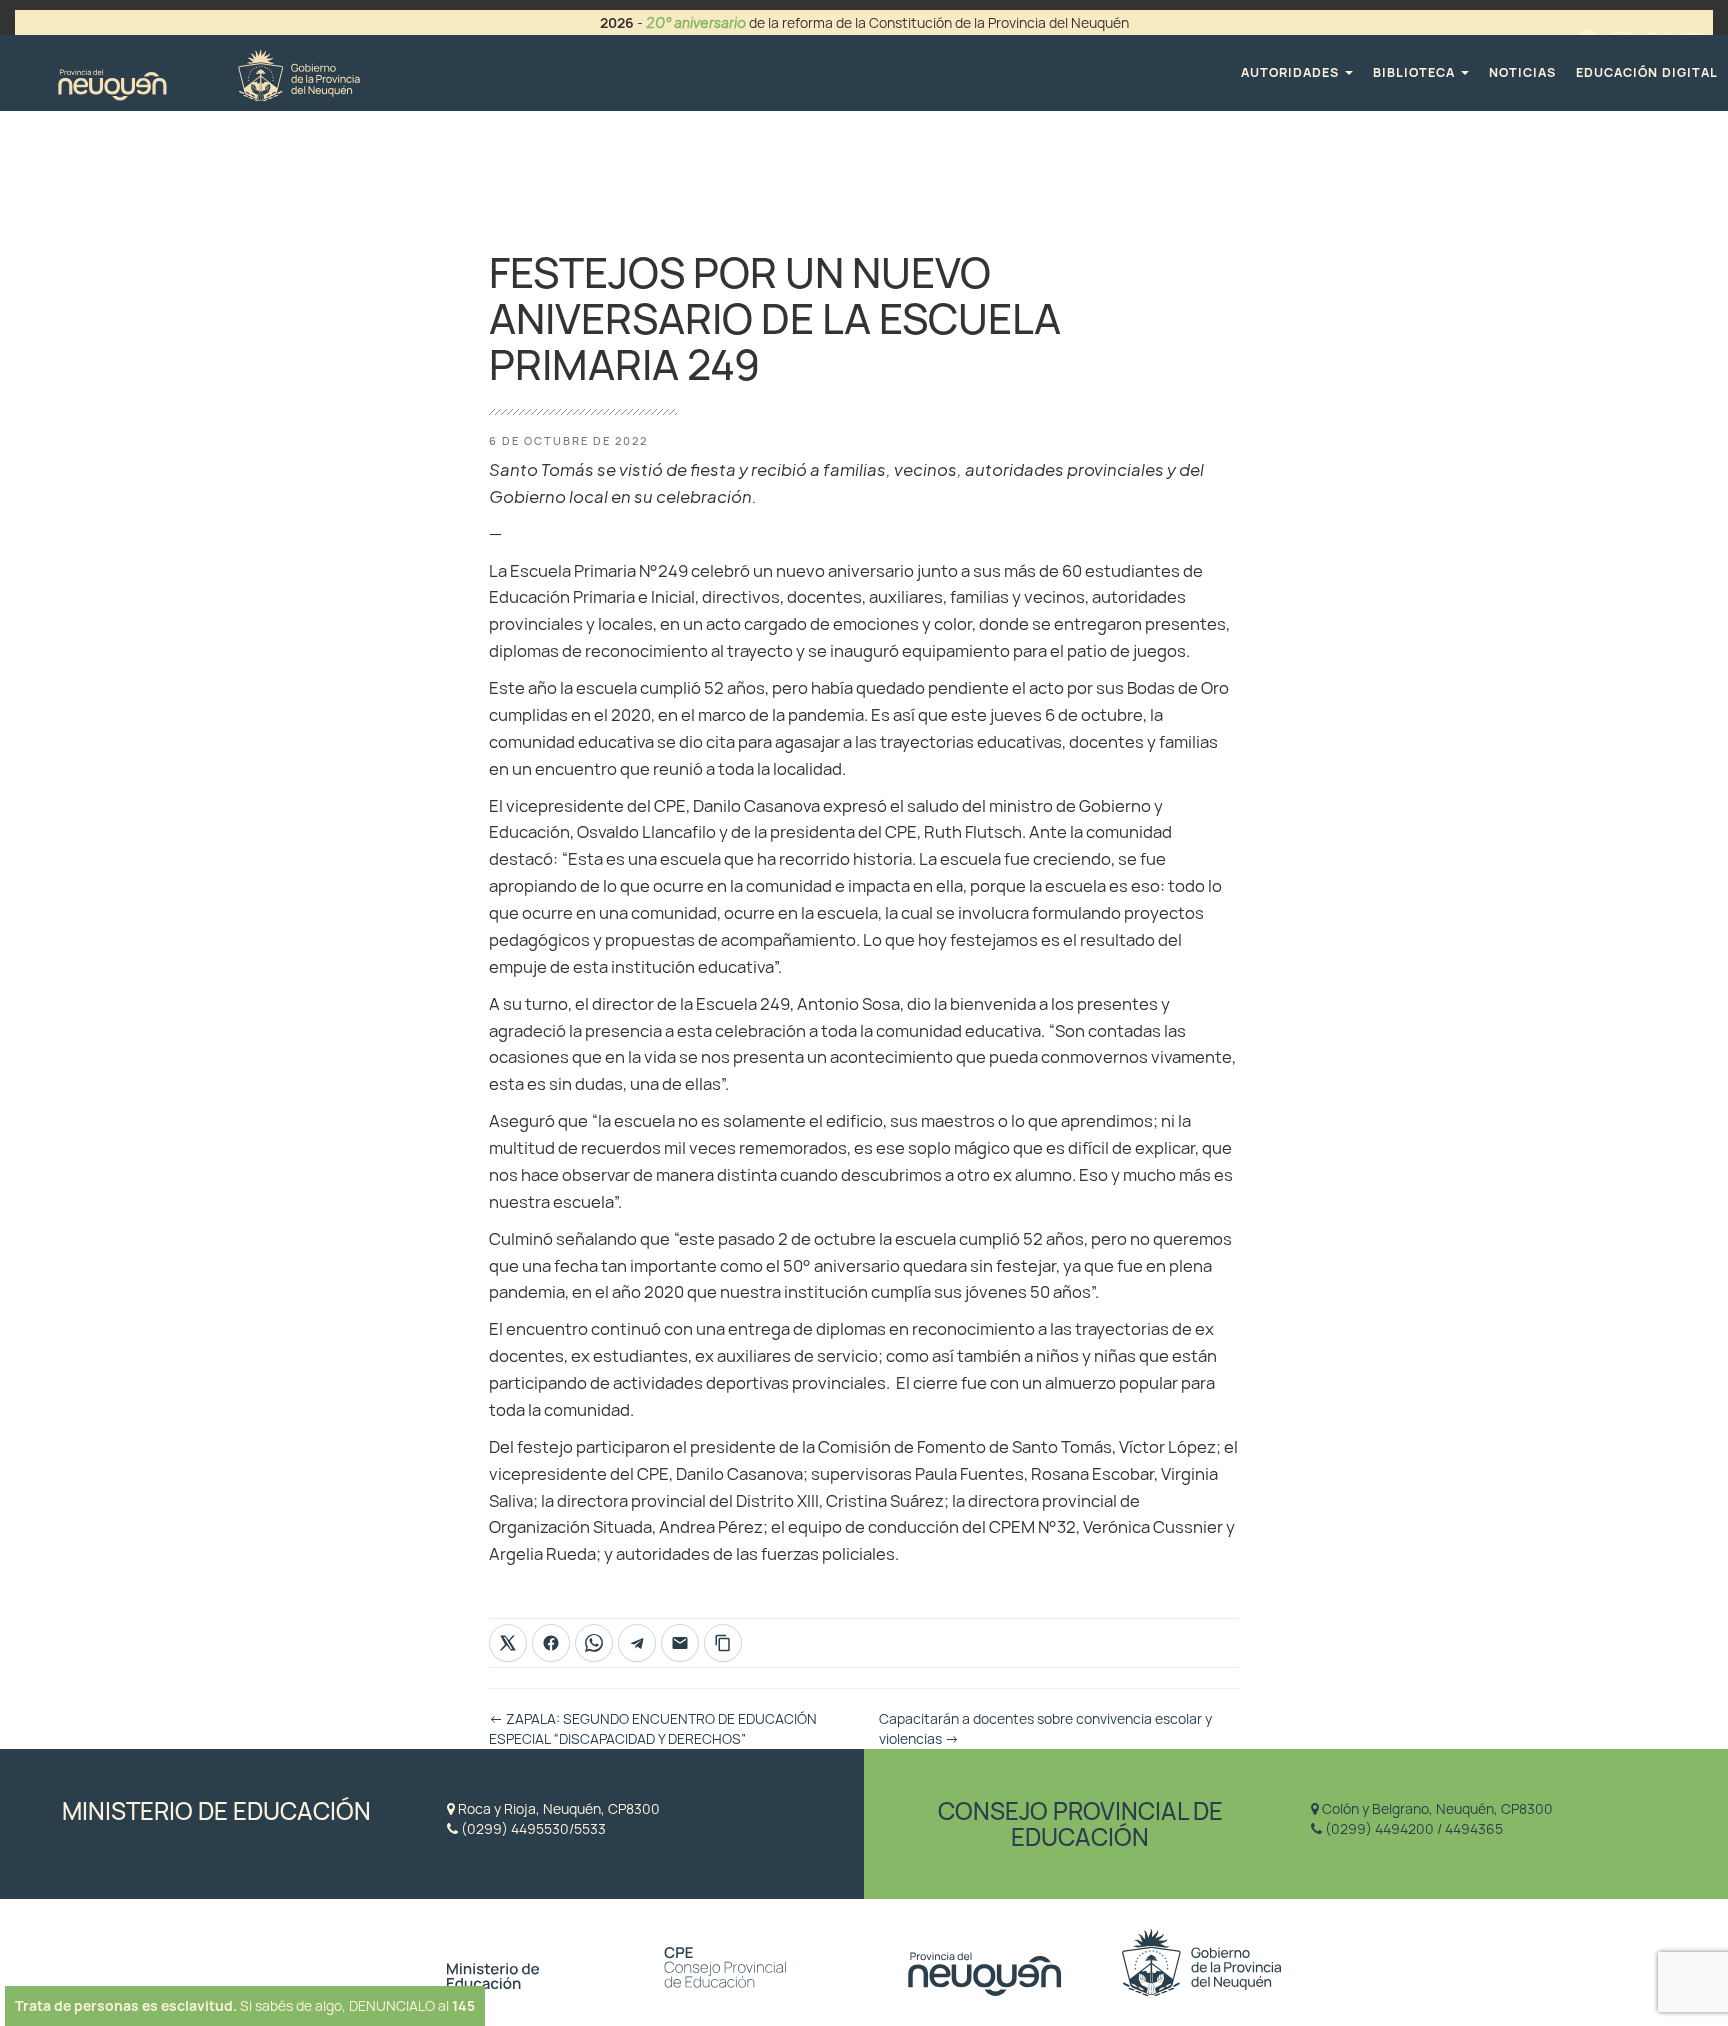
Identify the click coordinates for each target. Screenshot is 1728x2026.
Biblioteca (1416, 72)
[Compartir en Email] (680, 1643)
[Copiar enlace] (723, 1643)
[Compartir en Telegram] (637, 1643)
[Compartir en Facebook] (551, 1643)
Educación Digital (1647, 72)
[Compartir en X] (508, 1643)
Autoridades (1292, 72)
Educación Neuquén (208, 72)
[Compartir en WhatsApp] (594, 1643)
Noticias (1522, 72)
